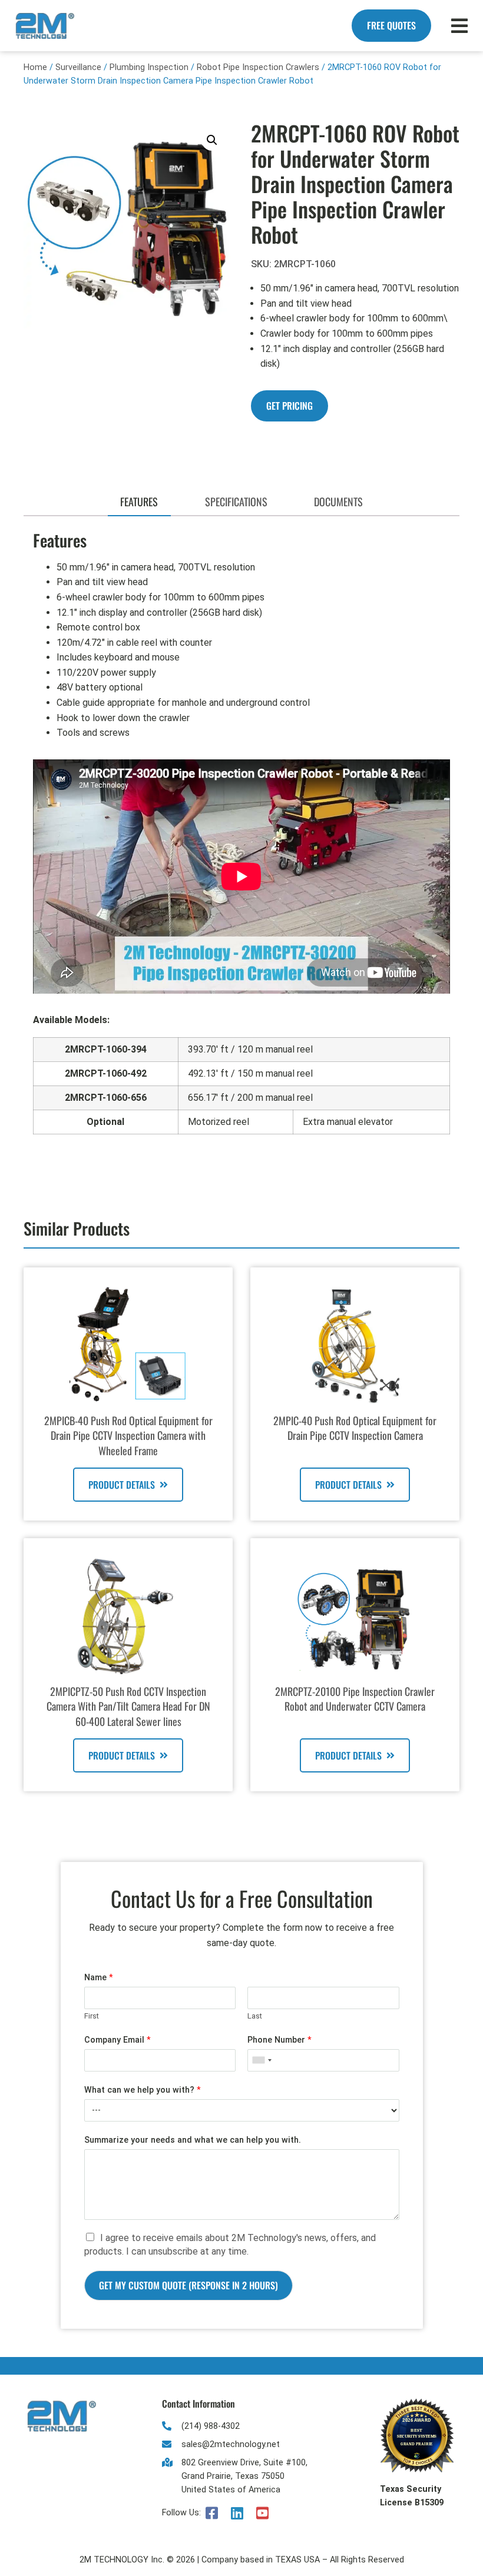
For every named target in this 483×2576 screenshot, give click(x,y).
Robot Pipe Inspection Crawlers (258, 67)
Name (99, 1978)
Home (35, 67)
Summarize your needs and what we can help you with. (193, 2140)
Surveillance (78, 67)
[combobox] (262, 2060)
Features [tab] (139, 502)
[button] (212, 140)
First (92, 2016)
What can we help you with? (143, 2090)
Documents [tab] (338, 502)
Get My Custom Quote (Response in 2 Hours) (188, 2285)
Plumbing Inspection (149, 67)
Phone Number (279, 2040)
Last (255, 2016)
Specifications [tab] (236, 502)
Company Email (118, 2040)
